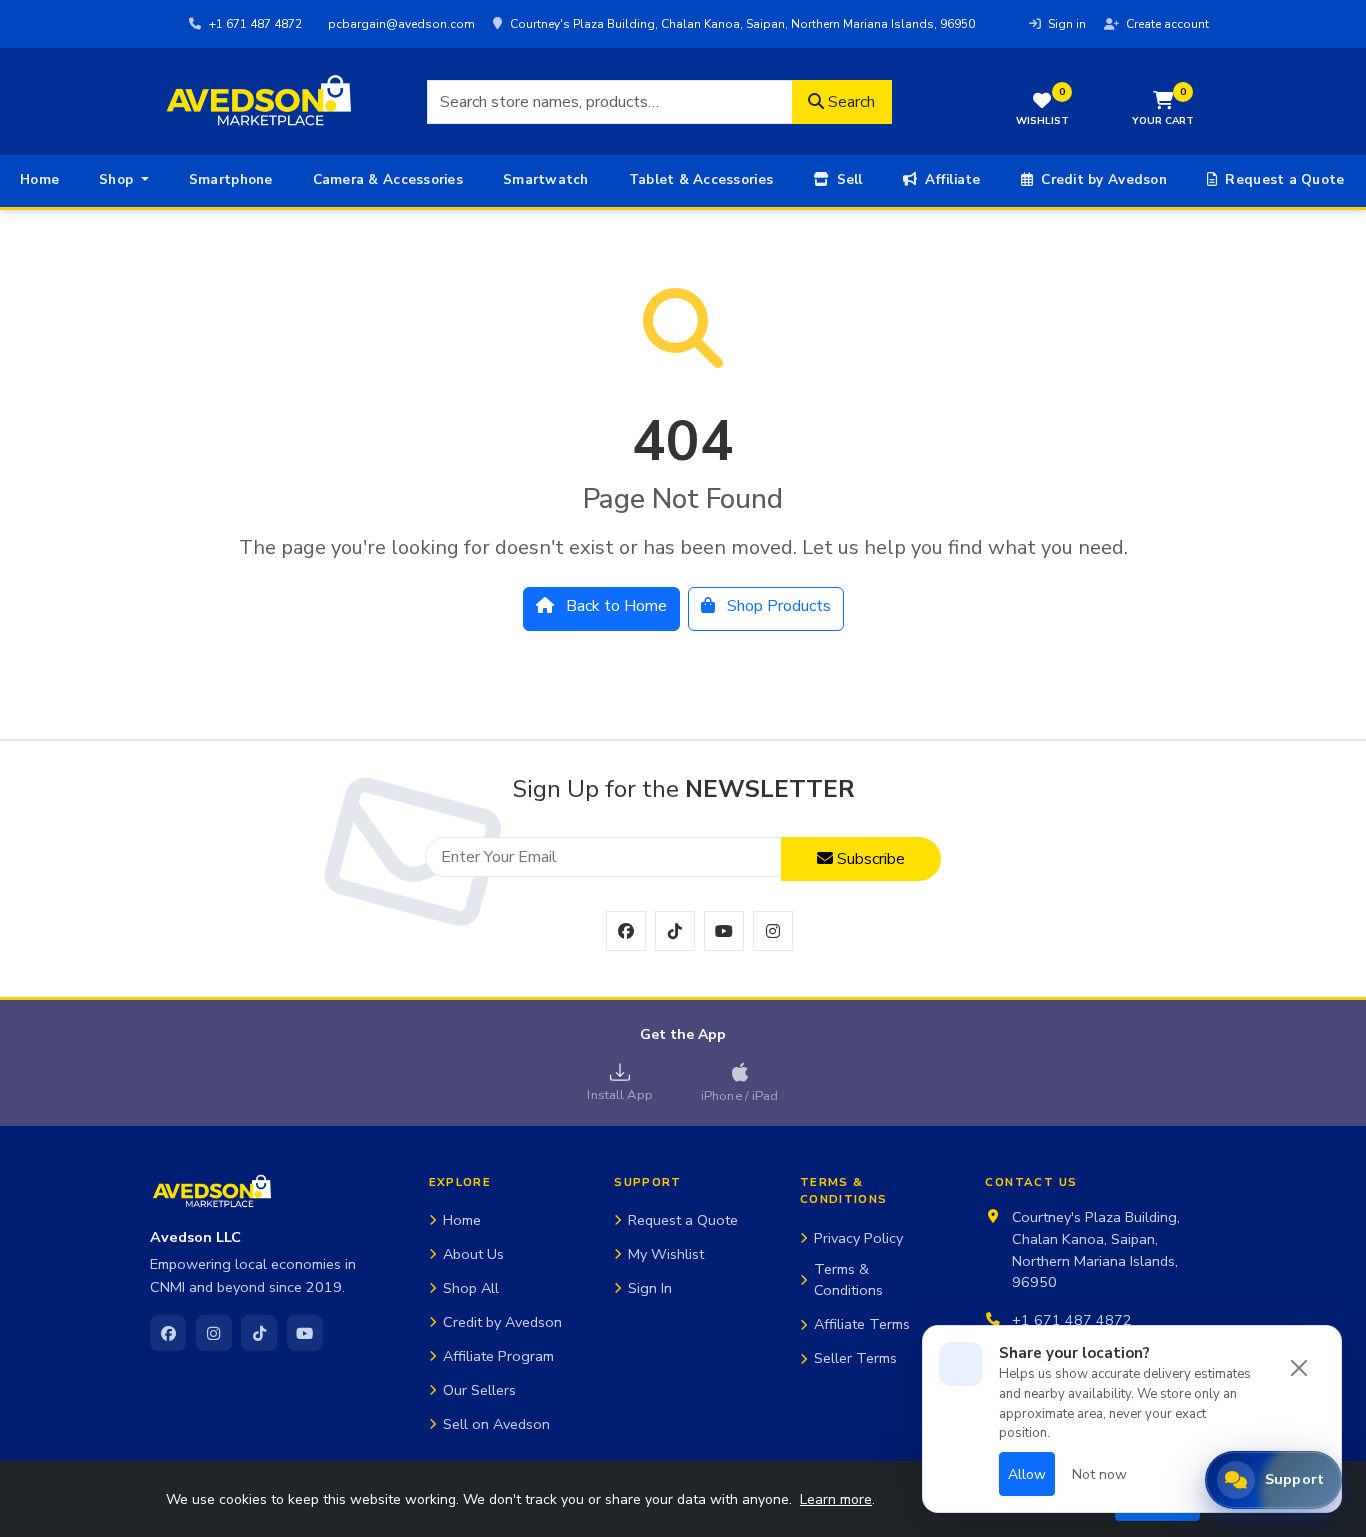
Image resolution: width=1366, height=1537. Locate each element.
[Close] (1299, 1368)
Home (39, 179)
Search (849, 102)
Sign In (650, 1288)
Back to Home (614, 606)
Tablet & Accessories (701, 179)
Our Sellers (479, 1390)
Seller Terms (855, 1358)
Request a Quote (1282, 179)
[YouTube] (305, 1333)
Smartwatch (546, 179)
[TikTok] (259, 1333)
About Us (473, 1254)
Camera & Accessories (388, 179)
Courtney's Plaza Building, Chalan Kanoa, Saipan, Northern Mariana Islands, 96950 (741, 24)
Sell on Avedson (496, 1424)
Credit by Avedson (1102, 179)
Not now (1099, 1474)
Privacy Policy (858, 1238)
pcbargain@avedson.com (400, 24)
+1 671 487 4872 (254, 24)
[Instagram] (214, 1333)
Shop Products (777, 606)
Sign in (1065, 24)
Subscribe (869, 859)
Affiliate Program (498, 1356)
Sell (847, 179)
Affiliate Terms (862, 1324)
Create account (1166, 24)
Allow (1027, 1474)
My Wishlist (666, 1254)
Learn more (836, 1499)
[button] (1163, 110)
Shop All (471, 1288)
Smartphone (231, 179)
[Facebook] (168, 1333)
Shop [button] (118, 179)
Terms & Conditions (848, 1280)
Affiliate (951, 179)
